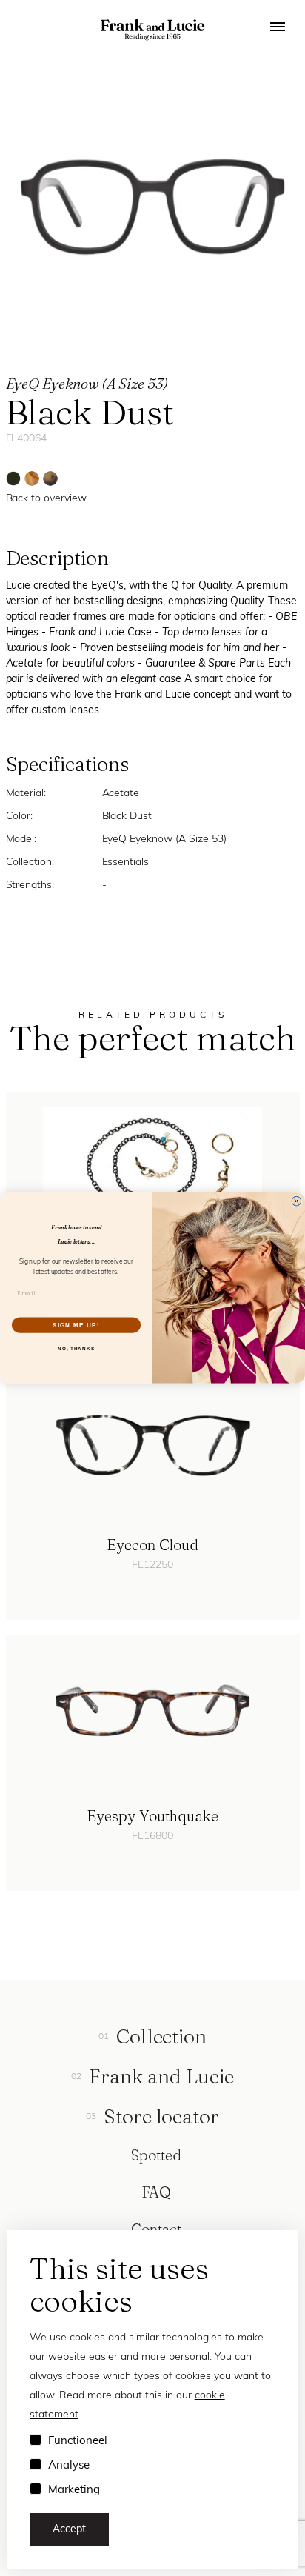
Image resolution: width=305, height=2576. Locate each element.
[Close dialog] (296, 1202)
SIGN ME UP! (76, 1325)
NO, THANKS (76, 1348)
